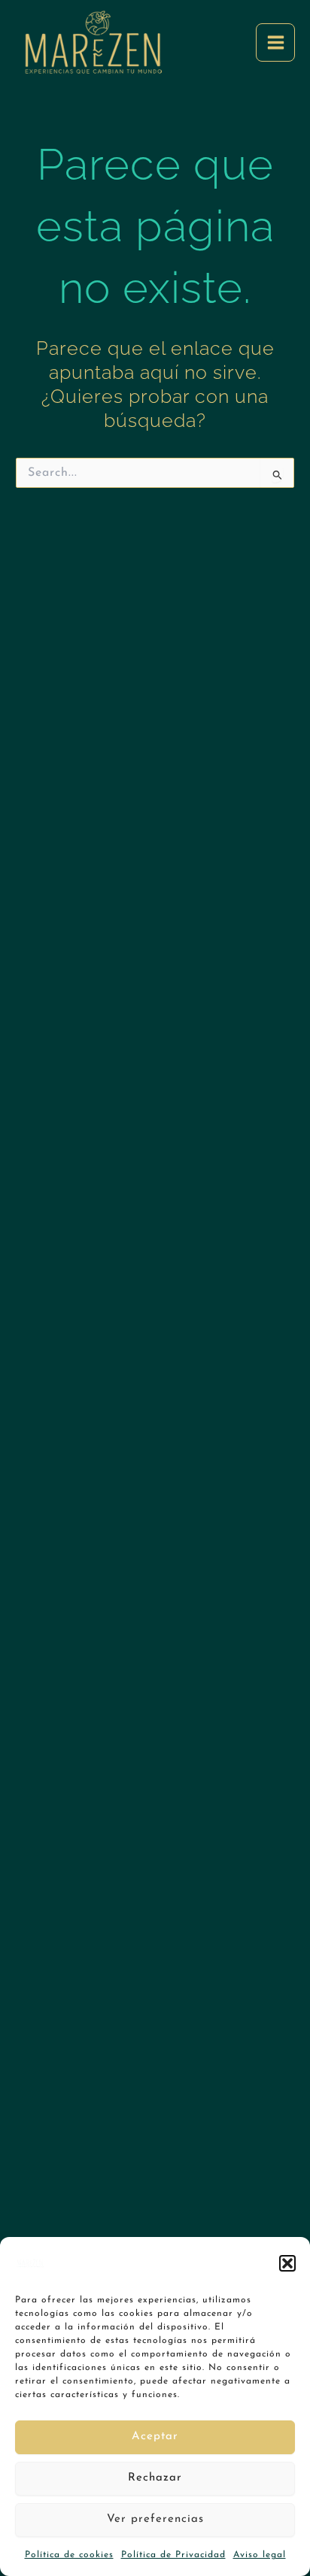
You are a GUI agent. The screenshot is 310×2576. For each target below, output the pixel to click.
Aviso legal (260, 2555)
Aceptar (155, 2437)
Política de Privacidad (173, 2555)
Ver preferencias (155, 2519)
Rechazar (155, 2478)
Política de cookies (69, 2555)
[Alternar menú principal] (275, 43)
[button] (287, 2263)
